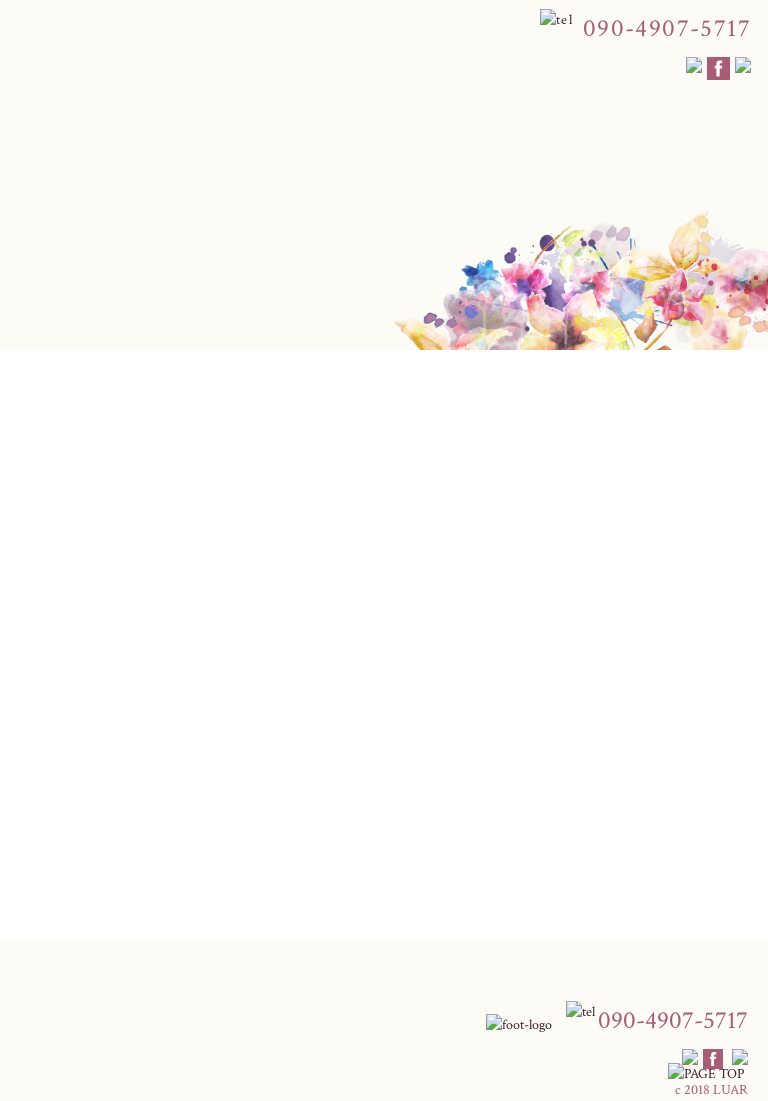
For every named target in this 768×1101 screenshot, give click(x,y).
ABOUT (35, 432)
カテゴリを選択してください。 (118, 915)
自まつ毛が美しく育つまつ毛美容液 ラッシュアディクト (226, 870)
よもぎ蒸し (485, 421)
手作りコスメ (583, 421)
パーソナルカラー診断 (268, 421)
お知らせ (64, 624)
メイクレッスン (129, 421)
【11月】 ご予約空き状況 (126, 848)
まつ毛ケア (393, 421)
